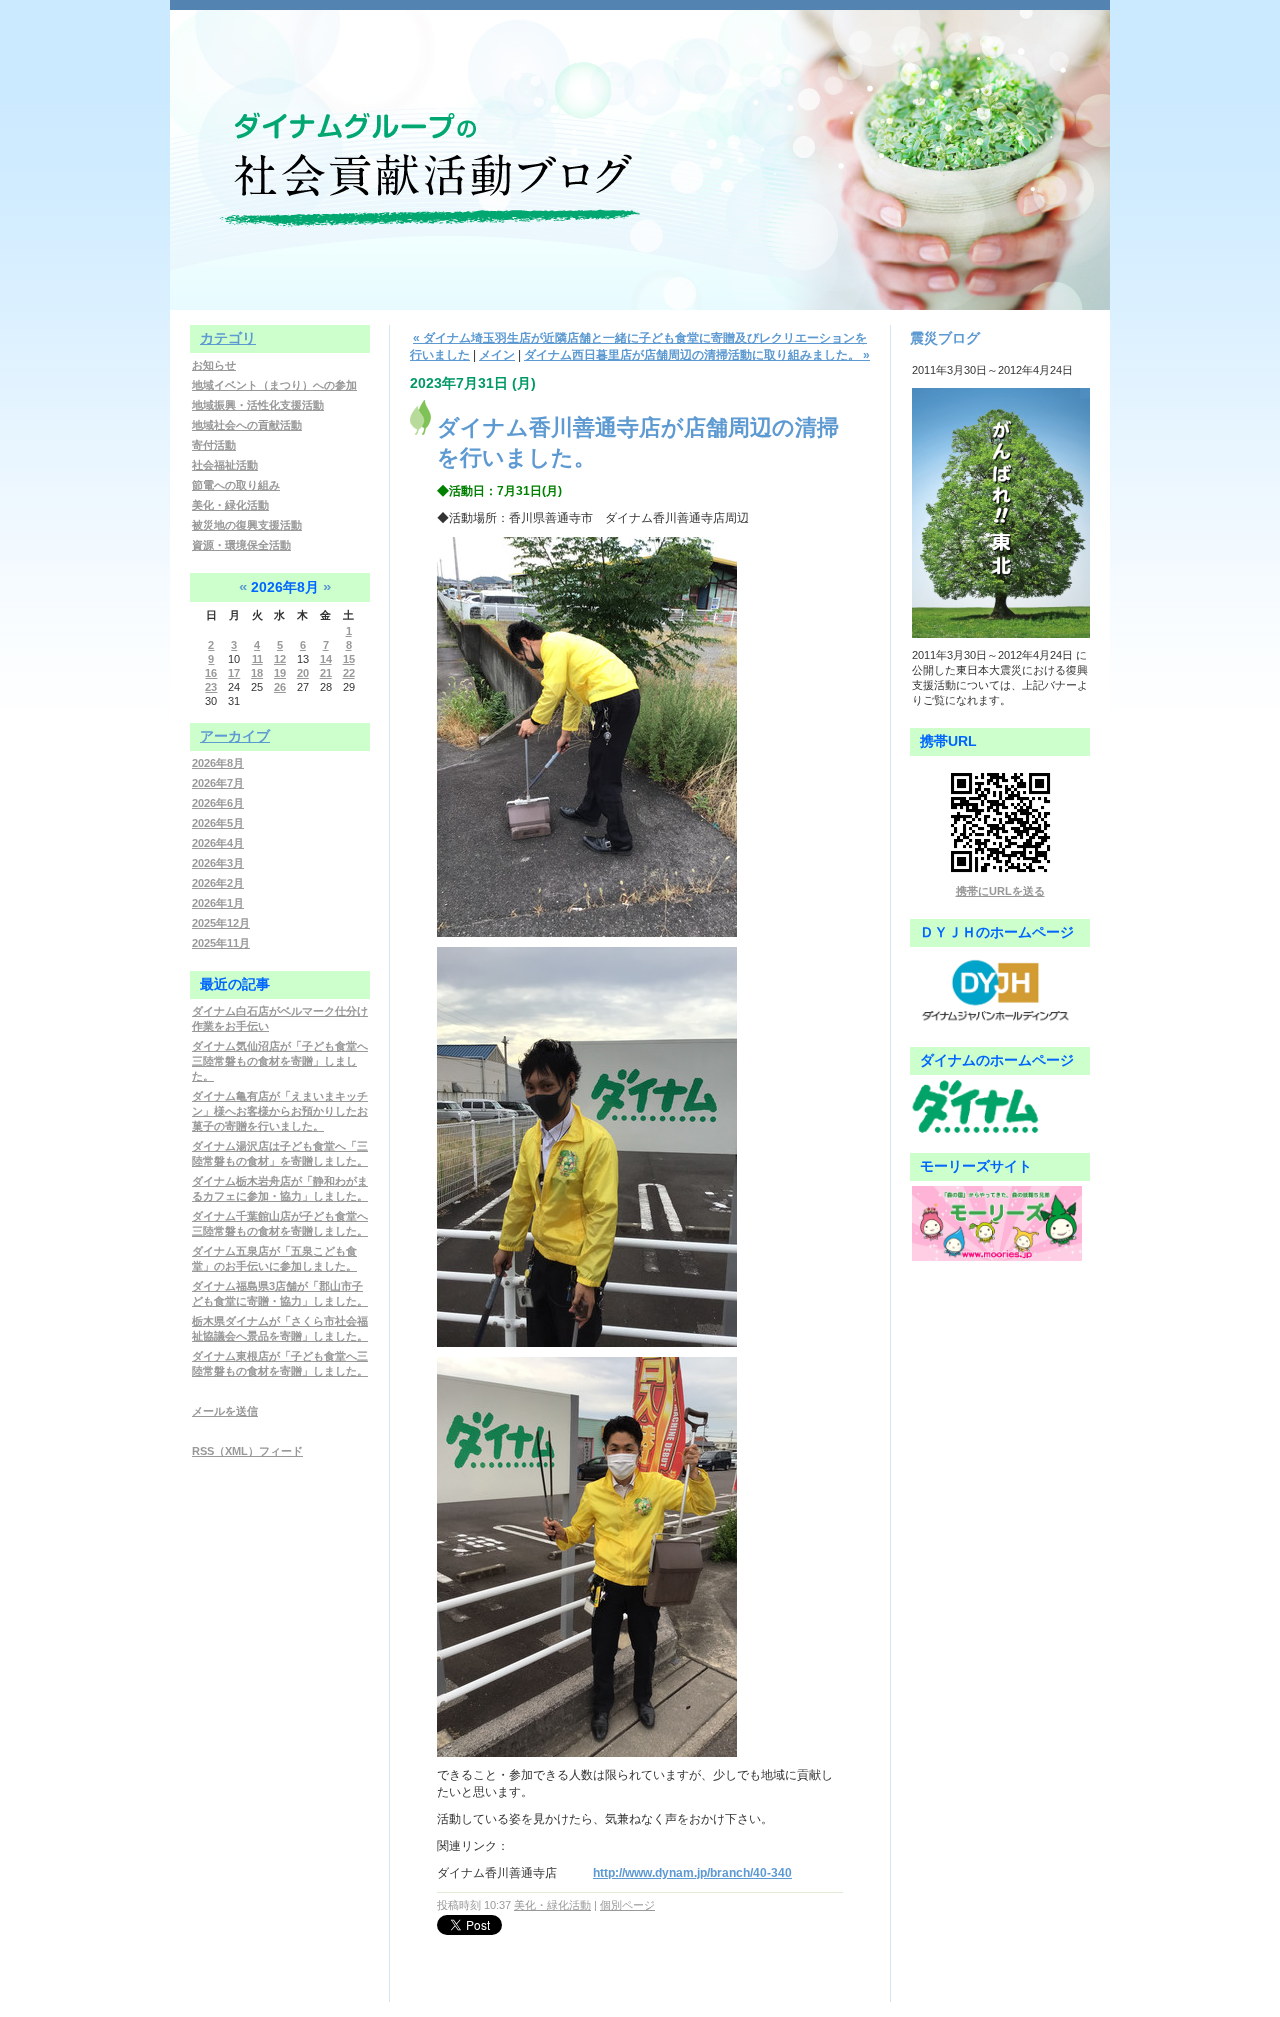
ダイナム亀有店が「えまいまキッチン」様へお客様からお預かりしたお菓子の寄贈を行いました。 (280, 1111)
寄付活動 (214, 445)
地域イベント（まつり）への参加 (274, 385)
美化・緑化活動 (230, 505)
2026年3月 (218, 863)
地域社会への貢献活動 (247, 425)
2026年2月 (218, 883)
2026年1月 (218, 903)
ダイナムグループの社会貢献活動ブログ (640, 150)
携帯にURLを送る (1000, 891)
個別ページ (627, 1905)
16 (211, 673)
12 (280, 659)
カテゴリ (228, 338)
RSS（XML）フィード (247, 1451)
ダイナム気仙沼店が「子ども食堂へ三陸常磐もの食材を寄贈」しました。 (280, 1061)
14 (326, 659)
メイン (497, 355)
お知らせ (214, 365)
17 (234, 673)
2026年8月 (218, 763)
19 (280, 673)
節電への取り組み (236, 485)
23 (211, 687)
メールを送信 (225, 1411)
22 (349, 673)
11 (257, 659)
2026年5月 (218, 823)
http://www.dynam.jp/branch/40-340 (692, 1873)
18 (257, 673)
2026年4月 (218, 843)
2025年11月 (221, 943)
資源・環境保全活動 (241, 545)
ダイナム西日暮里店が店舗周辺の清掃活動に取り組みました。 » (697, 355)
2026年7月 (218, 783)
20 (303, 673)
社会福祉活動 (225, 465)
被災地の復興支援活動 (247, 525)
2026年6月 (218, 803)
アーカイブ (235, 736)
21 (326, 673)
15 (349, 659)
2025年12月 (221, 923)
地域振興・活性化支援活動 (258, 405)
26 (280, 687)
